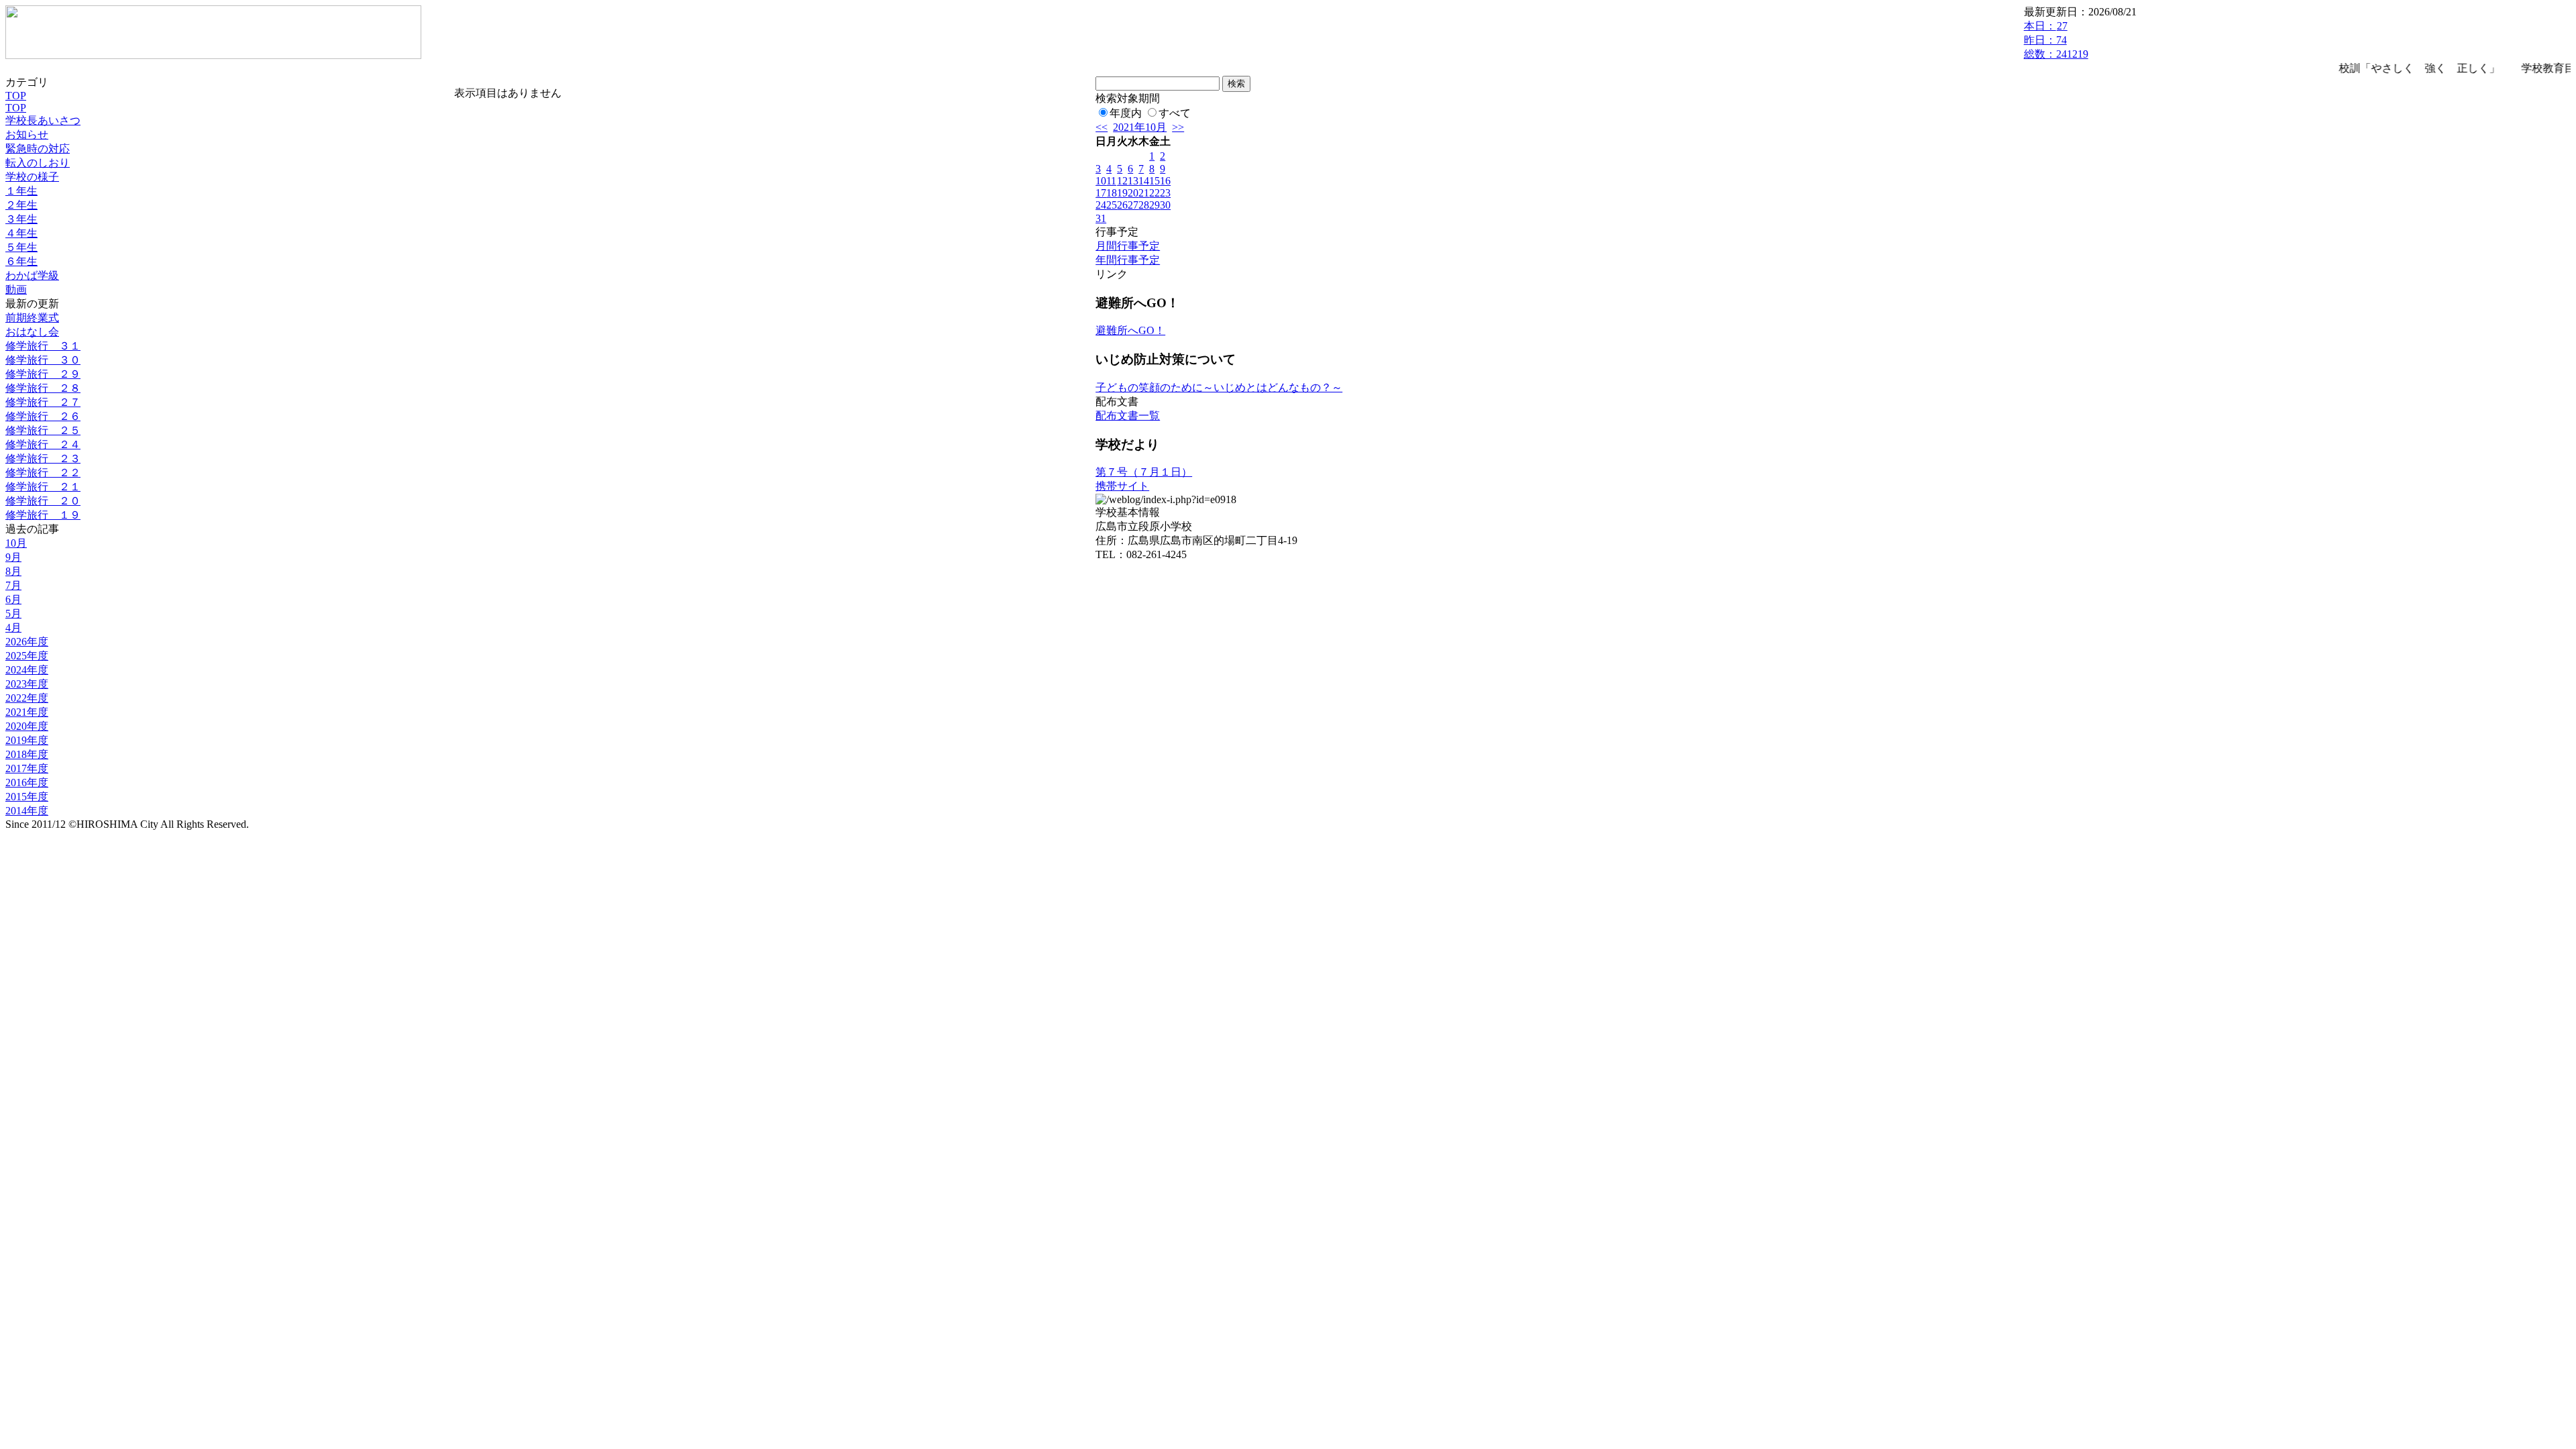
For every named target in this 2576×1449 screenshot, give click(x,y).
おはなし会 (32, 332)
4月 (13, 628)
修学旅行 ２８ (43, 388)
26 (1122, 205)
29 (1155, 205)
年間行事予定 (1128, 260)
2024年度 (27, 670)
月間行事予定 (1128, 246)
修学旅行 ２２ (43, 473)
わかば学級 (32, 275)
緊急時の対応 (38, 149)
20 (1133, 193)
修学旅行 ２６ (43, 416)
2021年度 (27, 712)
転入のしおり (38, 163)
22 (1155, 193)
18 (1112, 193)
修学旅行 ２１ (43, 487)
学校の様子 (32, 177)
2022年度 (27, 698)
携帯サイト (1122, 486)
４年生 (21, 233)
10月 (16, 543)
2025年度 (27, 656)
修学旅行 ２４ (43, 444)
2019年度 (27, 740)
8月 (13, 571)
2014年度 (27, 811)
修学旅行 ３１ (43, 346)
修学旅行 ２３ (43, 459)
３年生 (21, 219)
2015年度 (27, 797)
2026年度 (27, 642)
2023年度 (27, 684)
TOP (16, 96)
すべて (1175, 113)
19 (1122, 193)
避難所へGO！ (1130, 330)
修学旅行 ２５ (43, 430)
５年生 (21, 247)
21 (1144, 193)
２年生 (21, 205)
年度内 (1126, 113)
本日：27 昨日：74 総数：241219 (2056, 40)
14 (1144, 181)
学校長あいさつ (43, 120)
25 (1112, 205)
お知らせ (27, 135)
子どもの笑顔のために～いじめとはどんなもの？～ (1219, 387)
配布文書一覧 (1128, 416)
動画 (16, 289)
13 (1133, 181)
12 (1122, 181)
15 (1155, 181)
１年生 (21, 191)
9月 (13, 557)
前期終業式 (32, 318)
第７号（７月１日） (1144, 472)
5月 (13, 613)
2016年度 (27, 783)
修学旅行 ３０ (43, 360)
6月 (13, 599)
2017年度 (27, 768)
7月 (13, 585)
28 (1144, 205)
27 (1133, 205)
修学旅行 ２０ (43, 501)
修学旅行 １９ (43, 515)
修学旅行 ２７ (43, 402)
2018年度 (27, 754)
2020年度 (27, 726)
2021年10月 (1140, 127)
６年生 (21, 261)
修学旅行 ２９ (43, 374)
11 (1111, 181)
